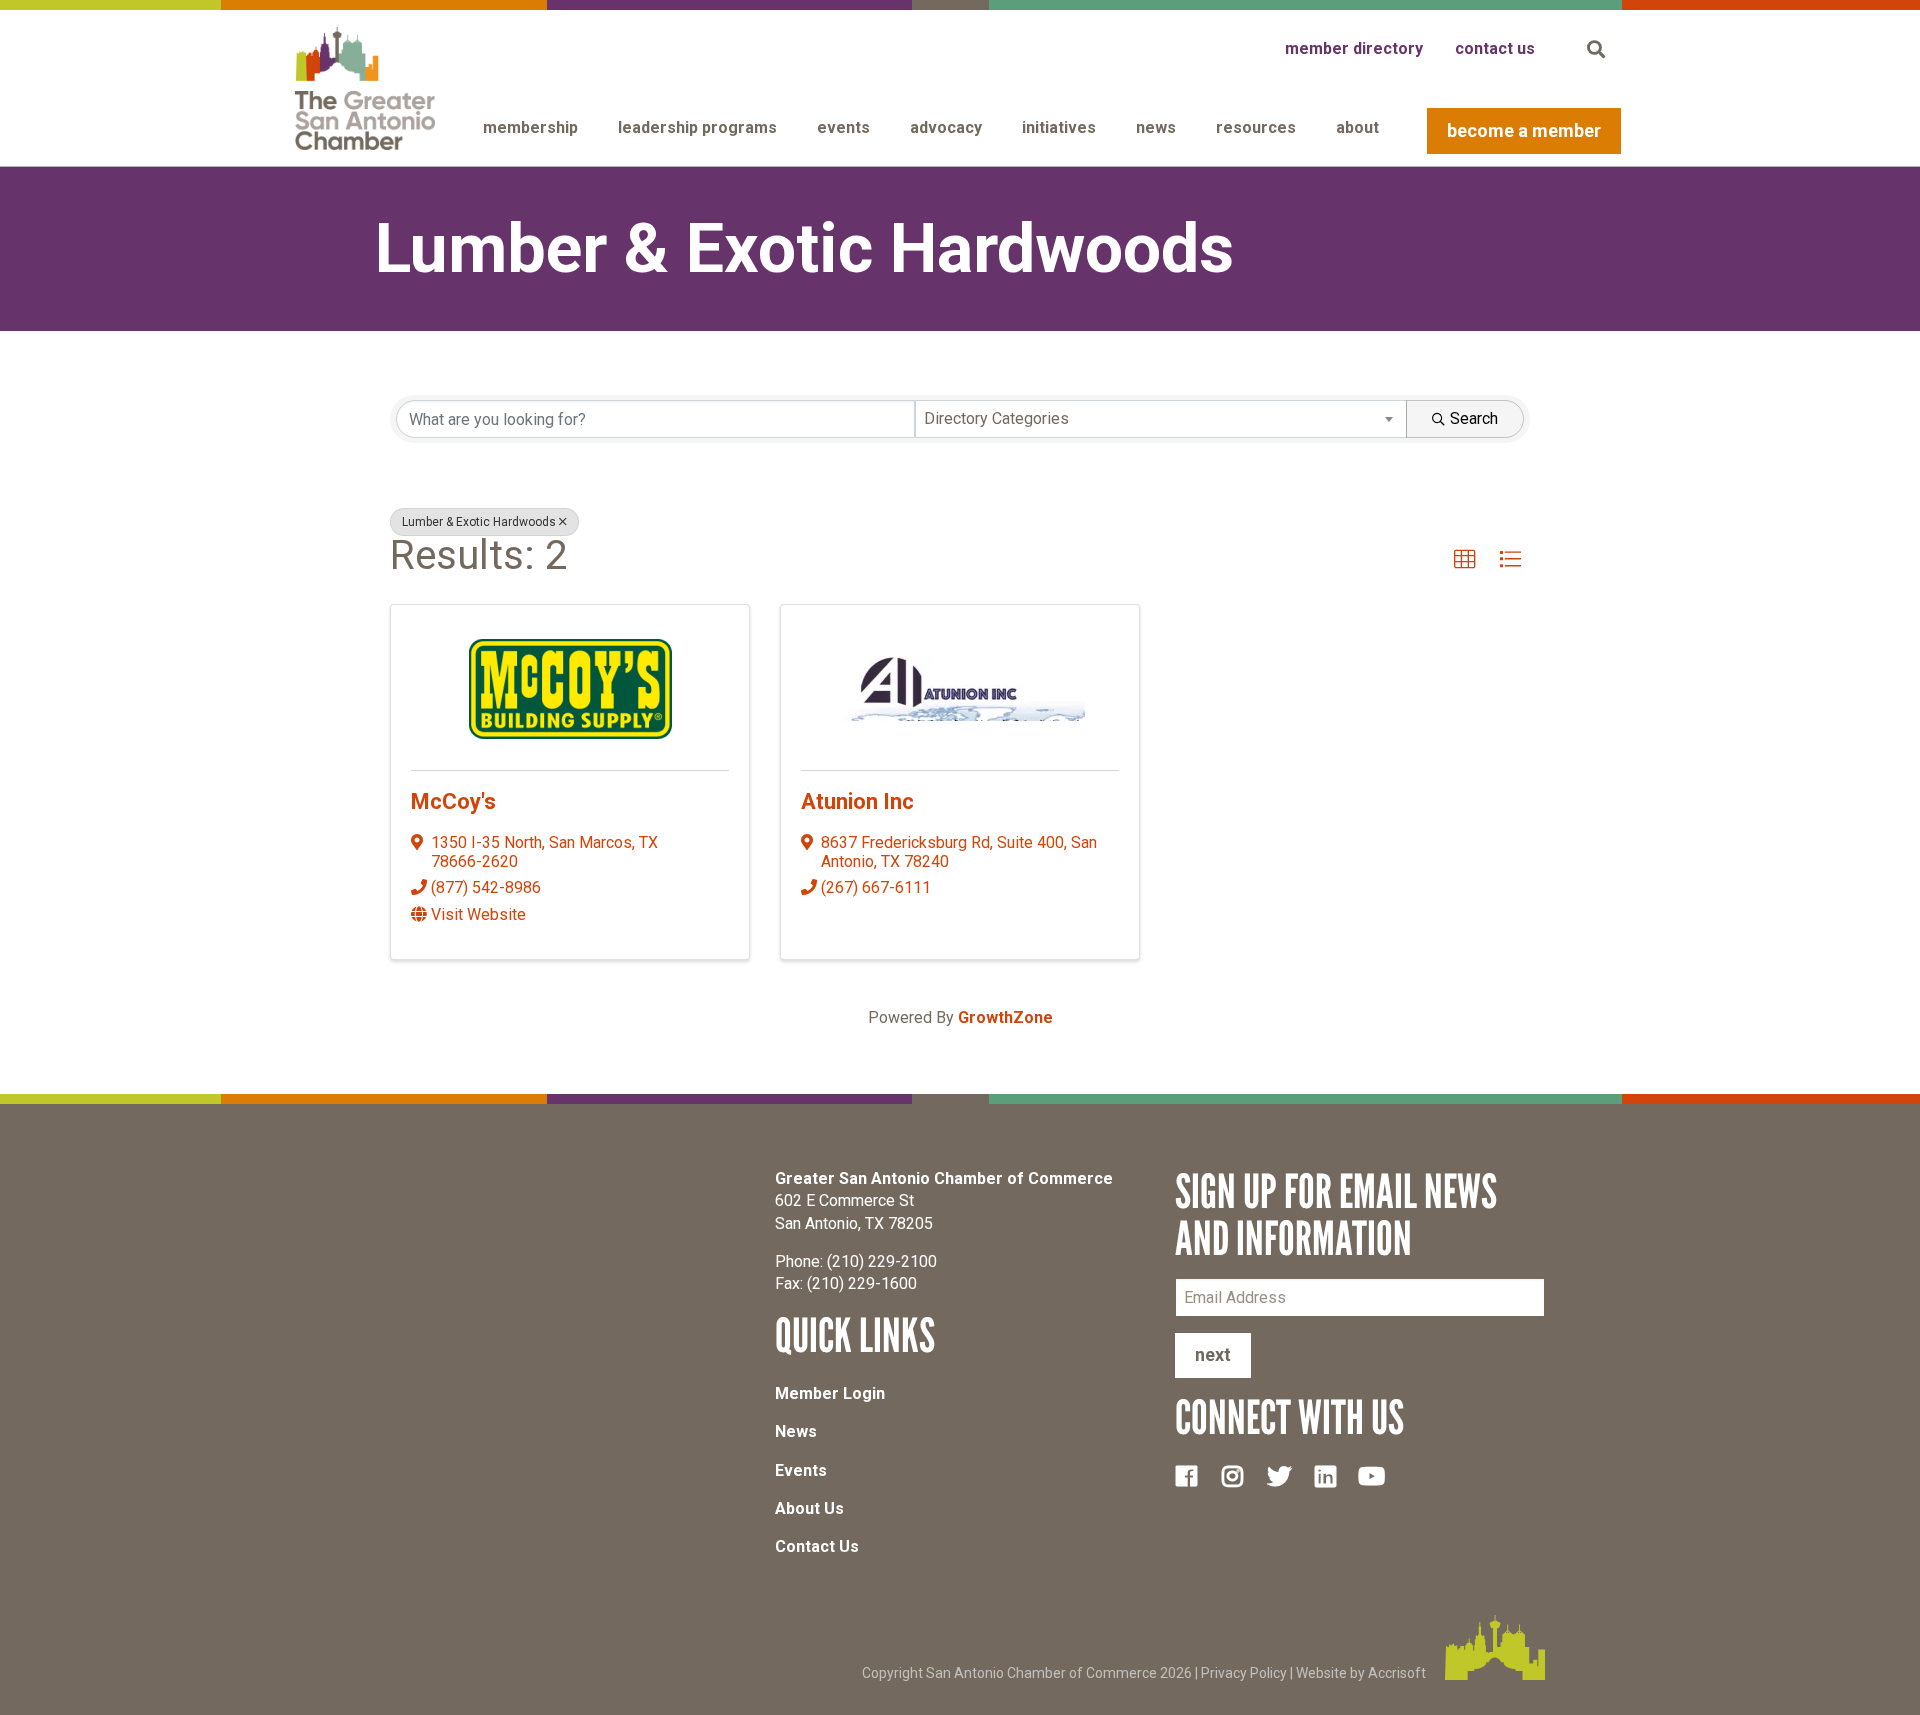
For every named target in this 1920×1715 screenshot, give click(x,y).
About (1357, 127)
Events (843, 127)
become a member (1524, 130)
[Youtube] (1380, 1476)
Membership (530, 127)
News (1156, 127)
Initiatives (1059, 127)
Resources (1256, 127)
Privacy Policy (1244, 1672)
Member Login (830, 1393)
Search (1474, 418)
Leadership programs (697, 127)
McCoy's (453, 801)
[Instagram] (1240, 1476)
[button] (1465, 560)
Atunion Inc (857, 801)
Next (1213, 1354)
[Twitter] (1287, 1476)
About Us (809, 1508)
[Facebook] (1194, 1476)
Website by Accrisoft (1361, 1672)
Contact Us (817, 1546)
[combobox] (1161, 419)
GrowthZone (1005, 1017)
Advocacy (946, 127)
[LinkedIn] (1333, 1476)
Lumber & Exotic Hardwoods (479, 522)
